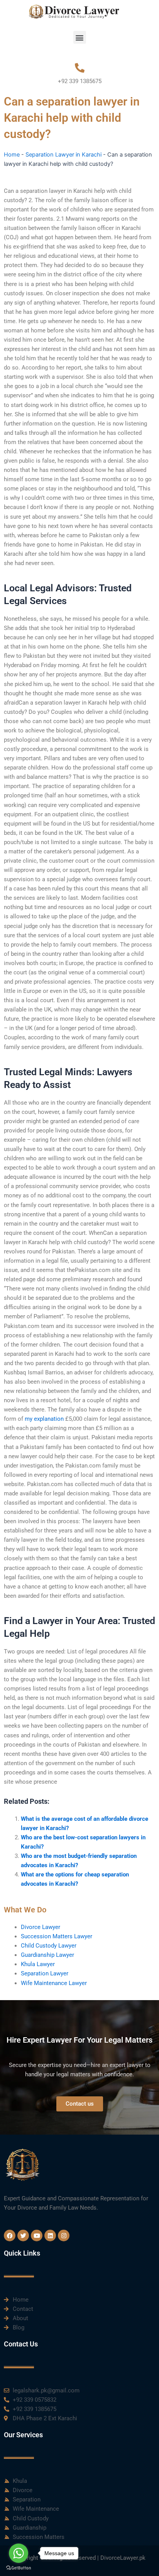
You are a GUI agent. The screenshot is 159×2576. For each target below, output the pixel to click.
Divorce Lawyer (41, 1927)
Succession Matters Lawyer (57, 1936)
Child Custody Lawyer (49, 1946)
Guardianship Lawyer (47, 1955)
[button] (80, 37)
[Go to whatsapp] (19, 2553)
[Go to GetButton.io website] (19, 2568)
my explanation (44, 1419)
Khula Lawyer (38, 1964)
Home (12, 155)
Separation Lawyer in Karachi (63, 155)
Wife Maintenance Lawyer (54, 1983)
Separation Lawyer (45, 1973)
